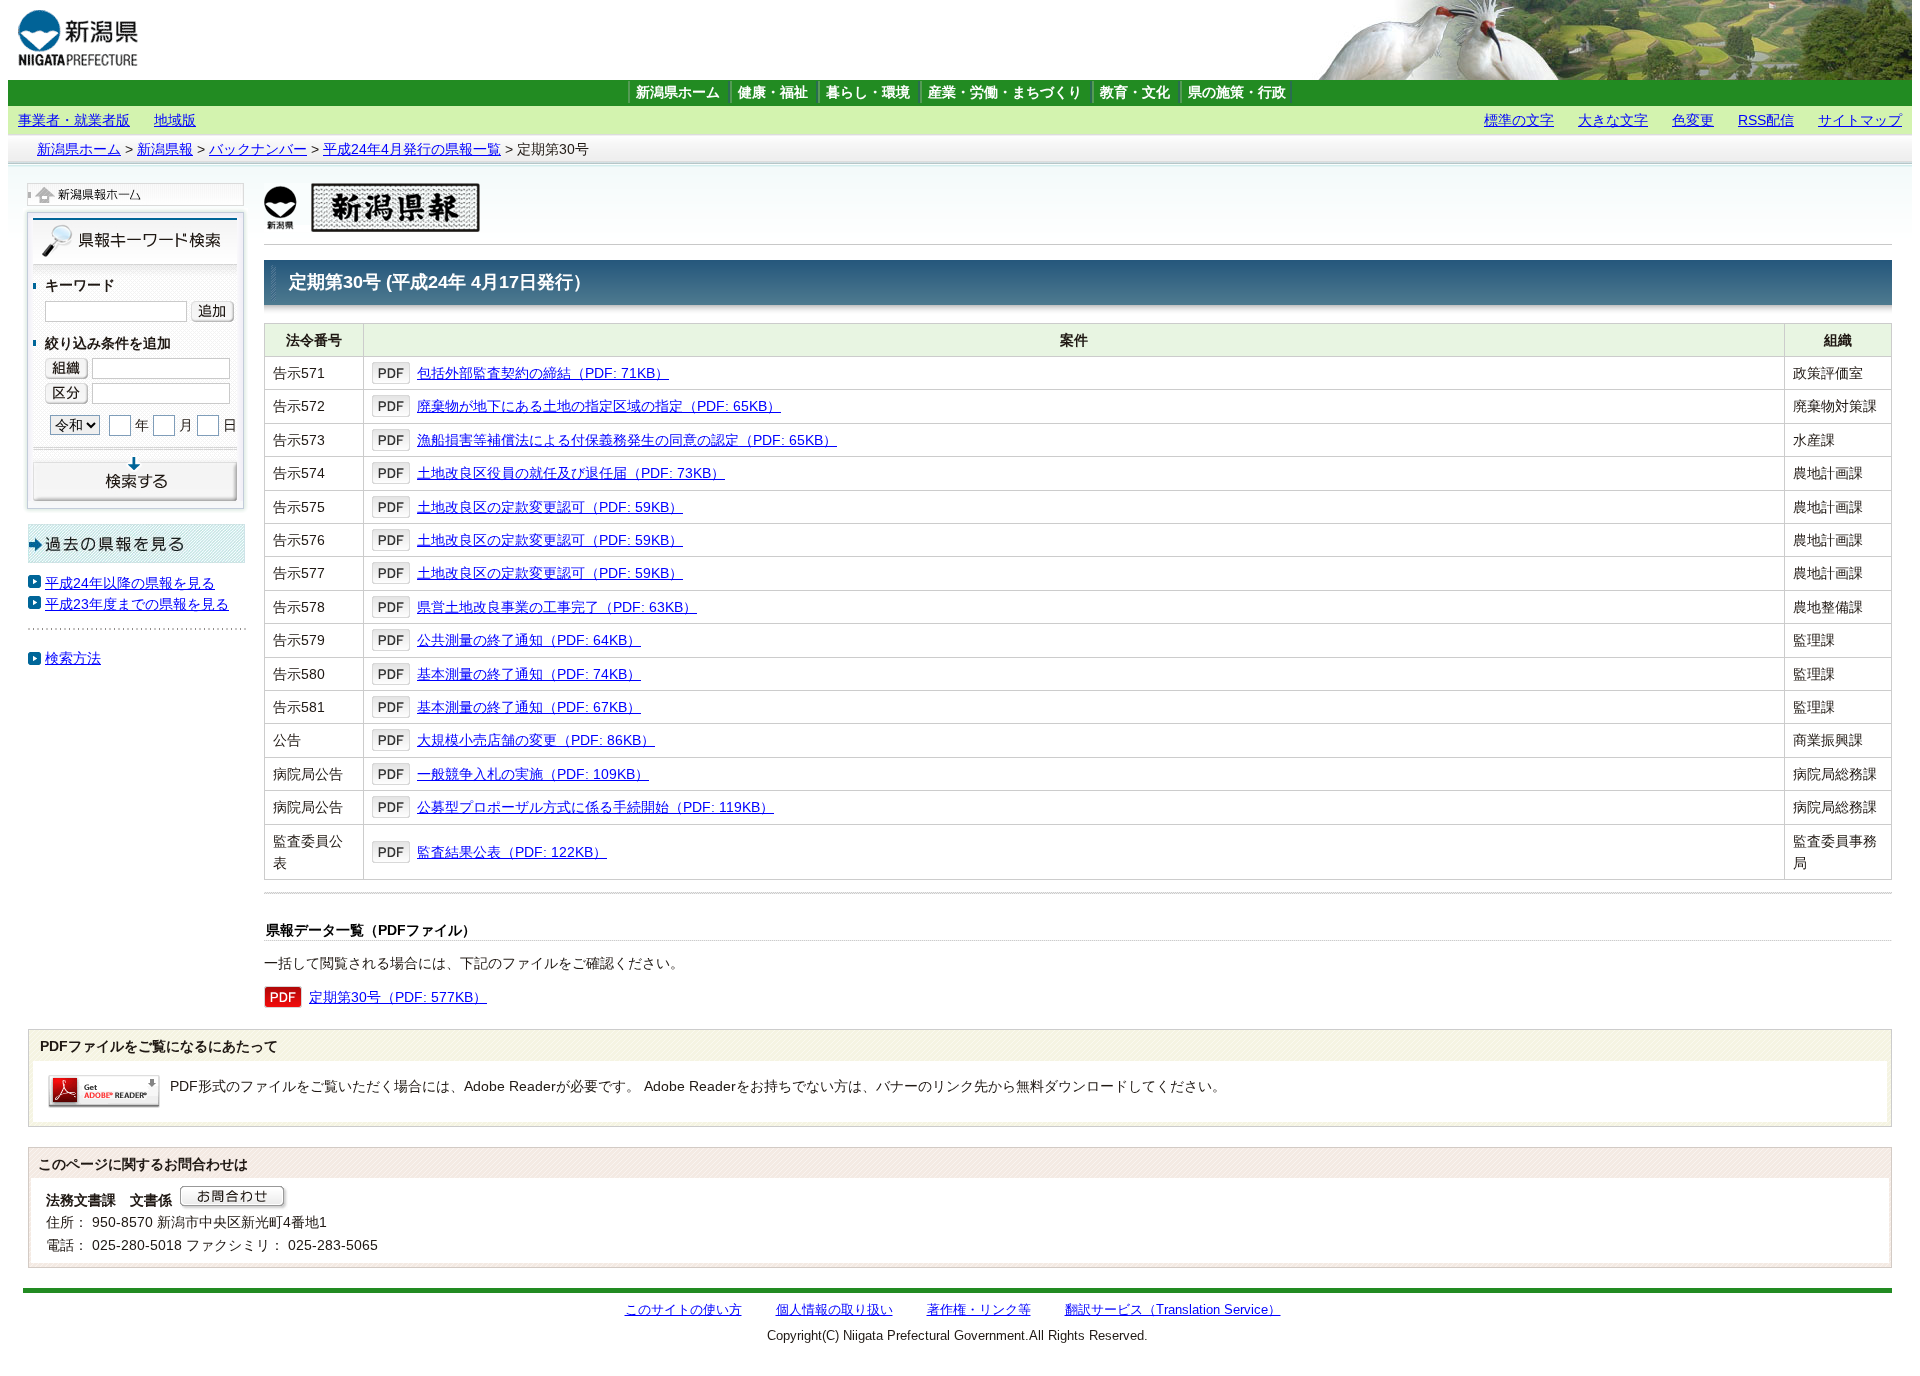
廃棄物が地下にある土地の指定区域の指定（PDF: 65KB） (599, 406)
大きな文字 (1613, 120)
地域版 (175, 120)
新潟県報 (165, 149)
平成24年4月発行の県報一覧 (412, 149)
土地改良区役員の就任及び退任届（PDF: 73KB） (571, 473)
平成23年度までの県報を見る (137, 604)
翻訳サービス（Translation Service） (1173, 1310)
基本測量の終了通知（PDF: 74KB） (529, 674)
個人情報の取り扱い (834, 1310)
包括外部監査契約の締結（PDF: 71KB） (543, 373)
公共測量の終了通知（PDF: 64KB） (529, 640)
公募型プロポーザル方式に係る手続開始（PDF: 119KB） (595, 807)
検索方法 (73, 658)
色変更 (1693, 120)
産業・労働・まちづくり (1005, 92)
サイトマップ (1860, 120)
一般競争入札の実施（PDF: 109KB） (533, 774)
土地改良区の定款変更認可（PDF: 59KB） (550, 507)
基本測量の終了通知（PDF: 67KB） (529, 707)
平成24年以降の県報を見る (130, 583)
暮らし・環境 (868, 92)
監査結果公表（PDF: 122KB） (512, 852)
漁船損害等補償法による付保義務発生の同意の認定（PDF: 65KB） (627, 440)
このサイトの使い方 (683, 1310)
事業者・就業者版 (74, 120)
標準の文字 (1519, 120)
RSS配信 (1766, 120)
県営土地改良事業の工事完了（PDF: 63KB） (557, 607)
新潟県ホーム (678, 92)
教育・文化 (1135, 92)
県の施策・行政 (1237, 92)
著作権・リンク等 (979, 1310)
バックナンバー (258, 149)
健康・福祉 (773, 92)
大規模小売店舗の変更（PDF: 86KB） (536, 740)
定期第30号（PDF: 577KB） (398, 997)
